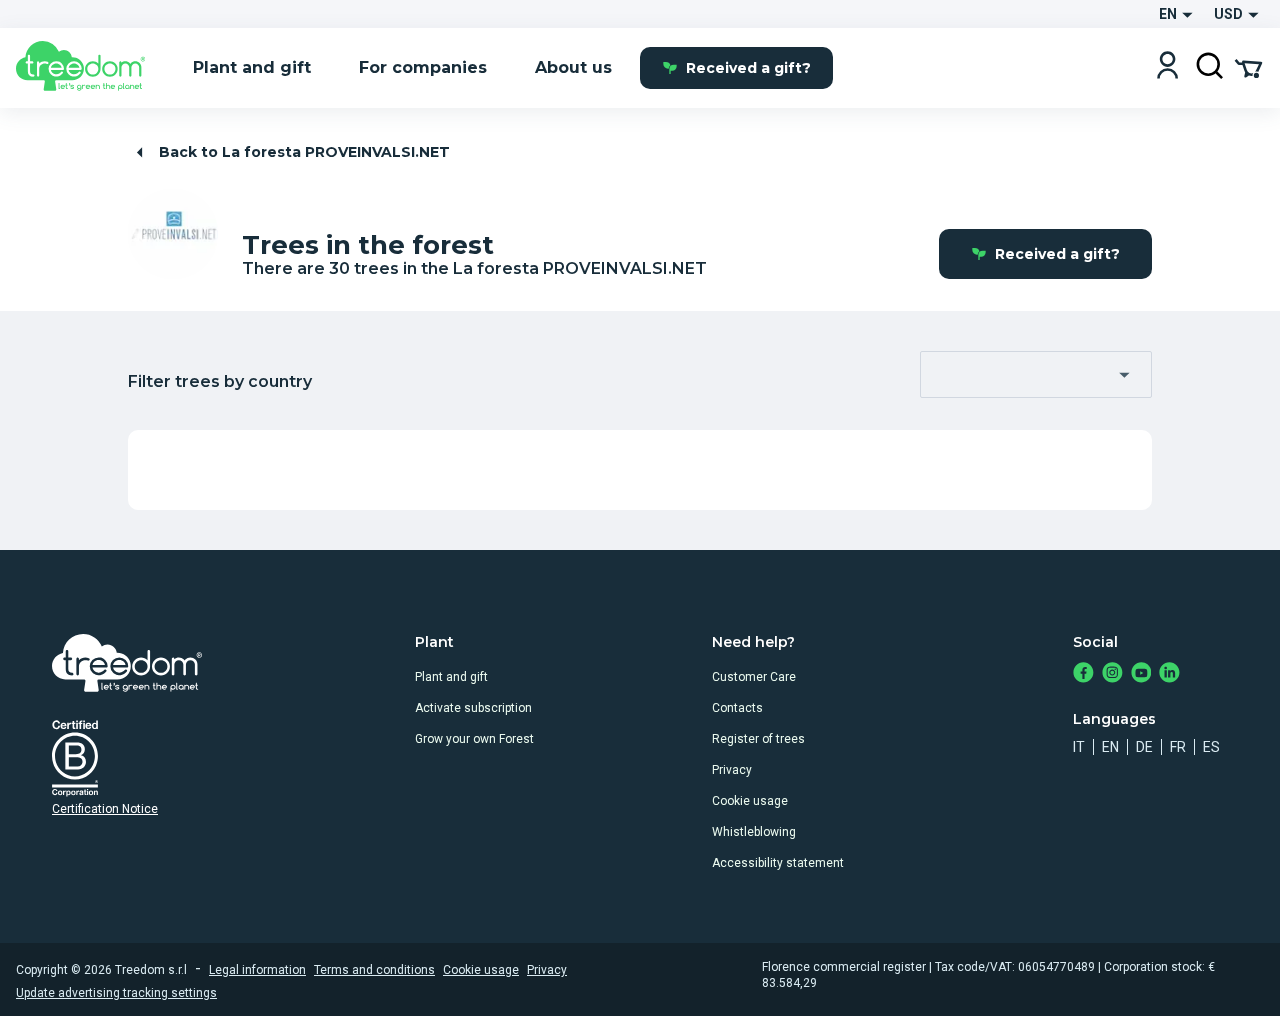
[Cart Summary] (1248, 67)
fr (1178, 747)
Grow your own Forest (474, 739)
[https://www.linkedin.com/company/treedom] (1169, 674)
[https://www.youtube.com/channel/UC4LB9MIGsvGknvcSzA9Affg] (1141, 674)
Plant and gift (451, 677)
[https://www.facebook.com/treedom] (1083, 674)
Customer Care (754, 677)
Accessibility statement (778, 863)
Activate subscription (473, 708)
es (1211, 747)
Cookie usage (750, 801)
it (1079, 747)
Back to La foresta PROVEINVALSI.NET (304, 152)
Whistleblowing (754, 832)
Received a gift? (748, 68)
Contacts (737, 708)
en (1110, 747)
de (1144, 747)
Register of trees (758, 739)
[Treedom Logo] (88, 68)
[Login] (1167, 67)
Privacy (732, 770)
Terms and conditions (374, 970)
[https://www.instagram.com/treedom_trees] (1112, 674)
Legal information (257, 970)
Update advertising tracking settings (116, 993)
